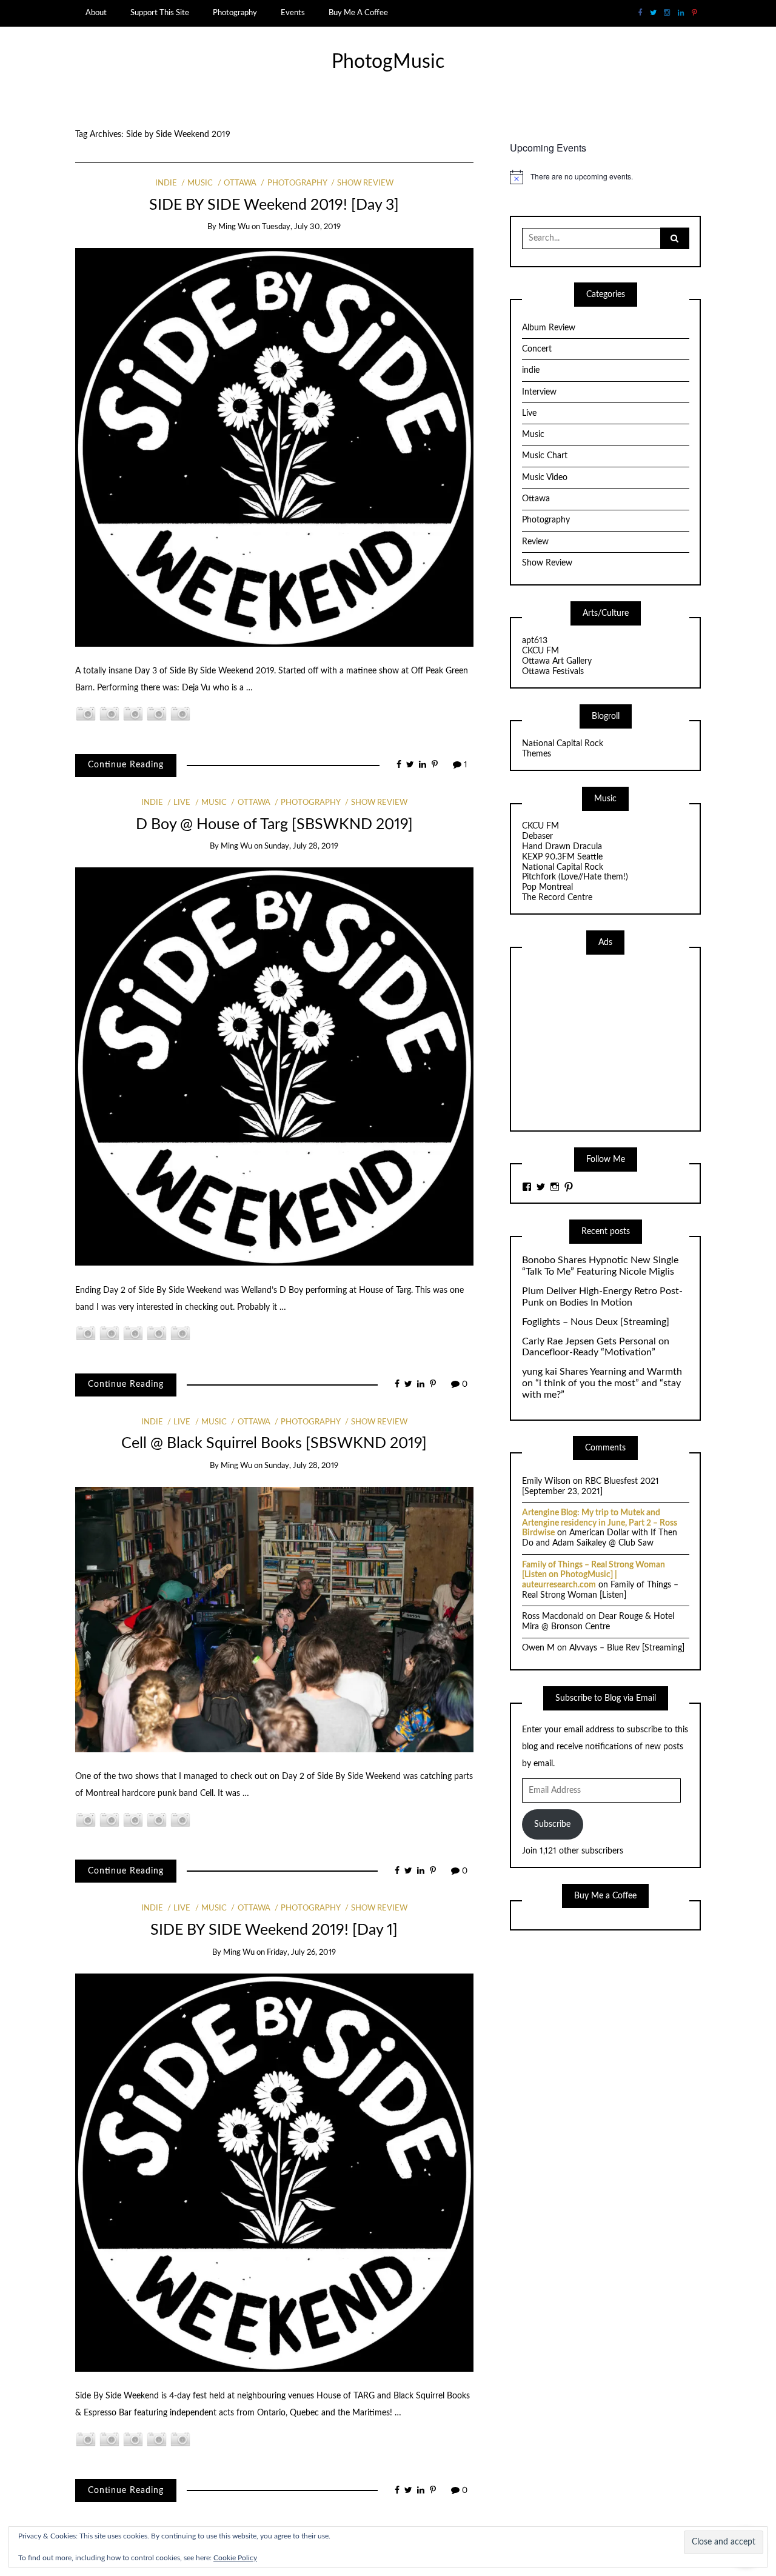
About (96, 13)
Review (535, 542)
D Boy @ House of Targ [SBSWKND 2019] (274, 825)
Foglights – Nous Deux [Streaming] (596, 1322)
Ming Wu (234, 227)
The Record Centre (557, 898)
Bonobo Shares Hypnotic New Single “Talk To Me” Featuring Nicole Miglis (600, 1266)
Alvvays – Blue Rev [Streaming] (627, 1648)
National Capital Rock (563, 744)
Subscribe (552, 1824)
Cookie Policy (235, 2558)
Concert (537, 349)
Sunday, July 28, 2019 (301, 846)
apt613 (535, 641)
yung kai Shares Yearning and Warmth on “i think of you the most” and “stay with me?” (602, 1383)
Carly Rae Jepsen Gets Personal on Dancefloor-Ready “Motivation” (596, 1347)
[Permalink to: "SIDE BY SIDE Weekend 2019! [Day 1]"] (274, 2172)
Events (293, 13)
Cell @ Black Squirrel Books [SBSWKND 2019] (274, 1443)
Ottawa (240, 183)
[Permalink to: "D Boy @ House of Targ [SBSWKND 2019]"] (274, 1066)
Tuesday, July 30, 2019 (301, 227)
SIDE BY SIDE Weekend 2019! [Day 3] (274, 205)
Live (182, 803)
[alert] (605, 177)
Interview (539, 392)
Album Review (549, 328)
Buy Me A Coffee (358, 13)
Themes (537, 754)
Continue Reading (126, 765)
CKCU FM (540, 651)
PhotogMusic (388, 62)
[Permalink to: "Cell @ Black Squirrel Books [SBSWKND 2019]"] (274, 1620)
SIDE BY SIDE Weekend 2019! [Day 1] (274, 1930)
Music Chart (545, 456)
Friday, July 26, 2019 (301, 1953)
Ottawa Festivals (553, 672)
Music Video (545, 478)
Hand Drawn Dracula (562, 847)
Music (200, 183)
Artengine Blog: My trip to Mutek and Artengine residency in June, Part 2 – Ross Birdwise (600, 1523)
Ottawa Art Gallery (557, 661)
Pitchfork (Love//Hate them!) (575, 877)
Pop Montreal (547, 887)
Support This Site (160, 13)
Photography (235, 13)
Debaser (537, 836)
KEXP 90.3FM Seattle (562, 857)
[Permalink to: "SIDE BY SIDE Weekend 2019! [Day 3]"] (274, 447)
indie (166, 183)
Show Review (365, 183)
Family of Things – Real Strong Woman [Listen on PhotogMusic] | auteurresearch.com (594, 1575)
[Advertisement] (613, 1041)
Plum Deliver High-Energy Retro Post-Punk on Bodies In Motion (602, 1297)
